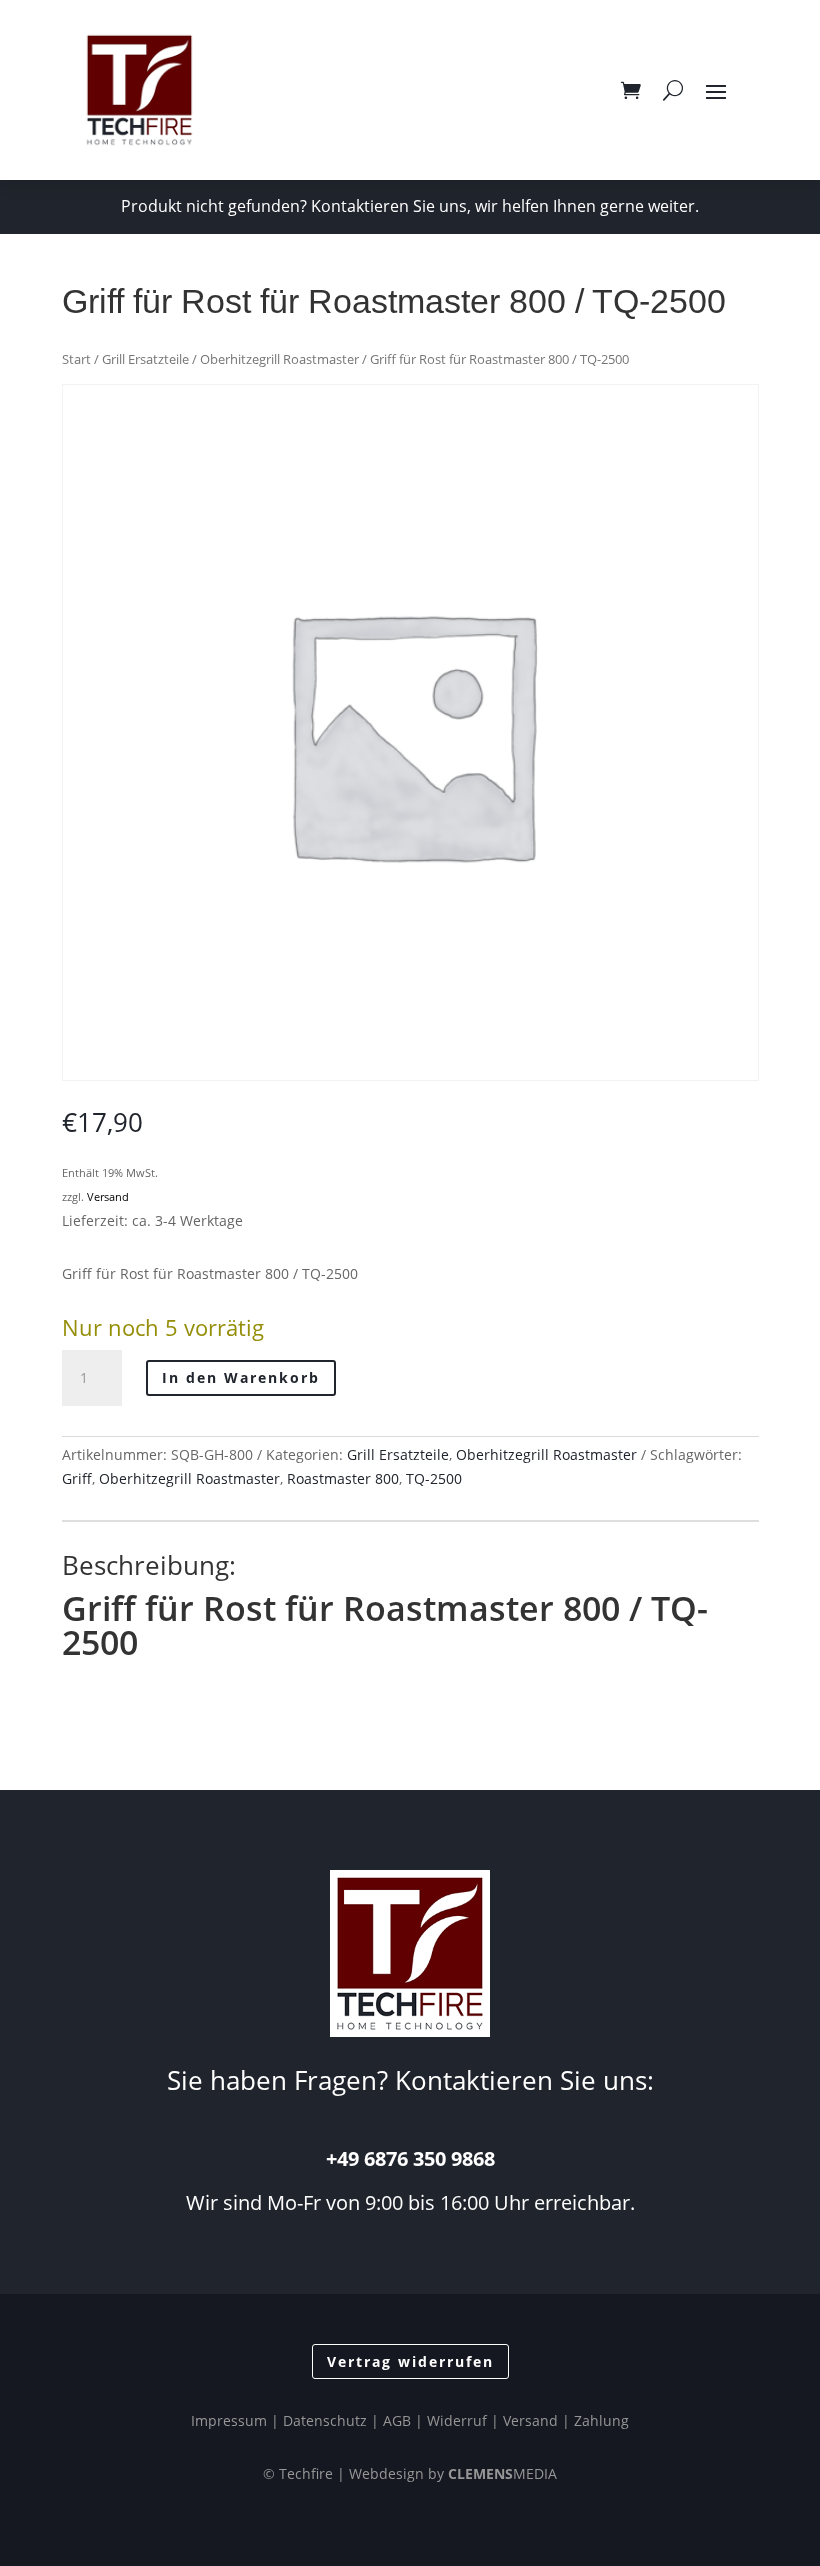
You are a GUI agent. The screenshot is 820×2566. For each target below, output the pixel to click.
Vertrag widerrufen (410, 2361)
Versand (108, 1196)
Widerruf (457, 2420)
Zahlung (601, 2420)
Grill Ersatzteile (145, 359)
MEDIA (502, 2473)
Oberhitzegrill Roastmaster (279, 359)
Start (76, 359)
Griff (77, 1478)
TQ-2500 (434, 1478)
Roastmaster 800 (343, 1478)
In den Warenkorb (241, 1377)
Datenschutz (325, 2420)
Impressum (229, 2420)
